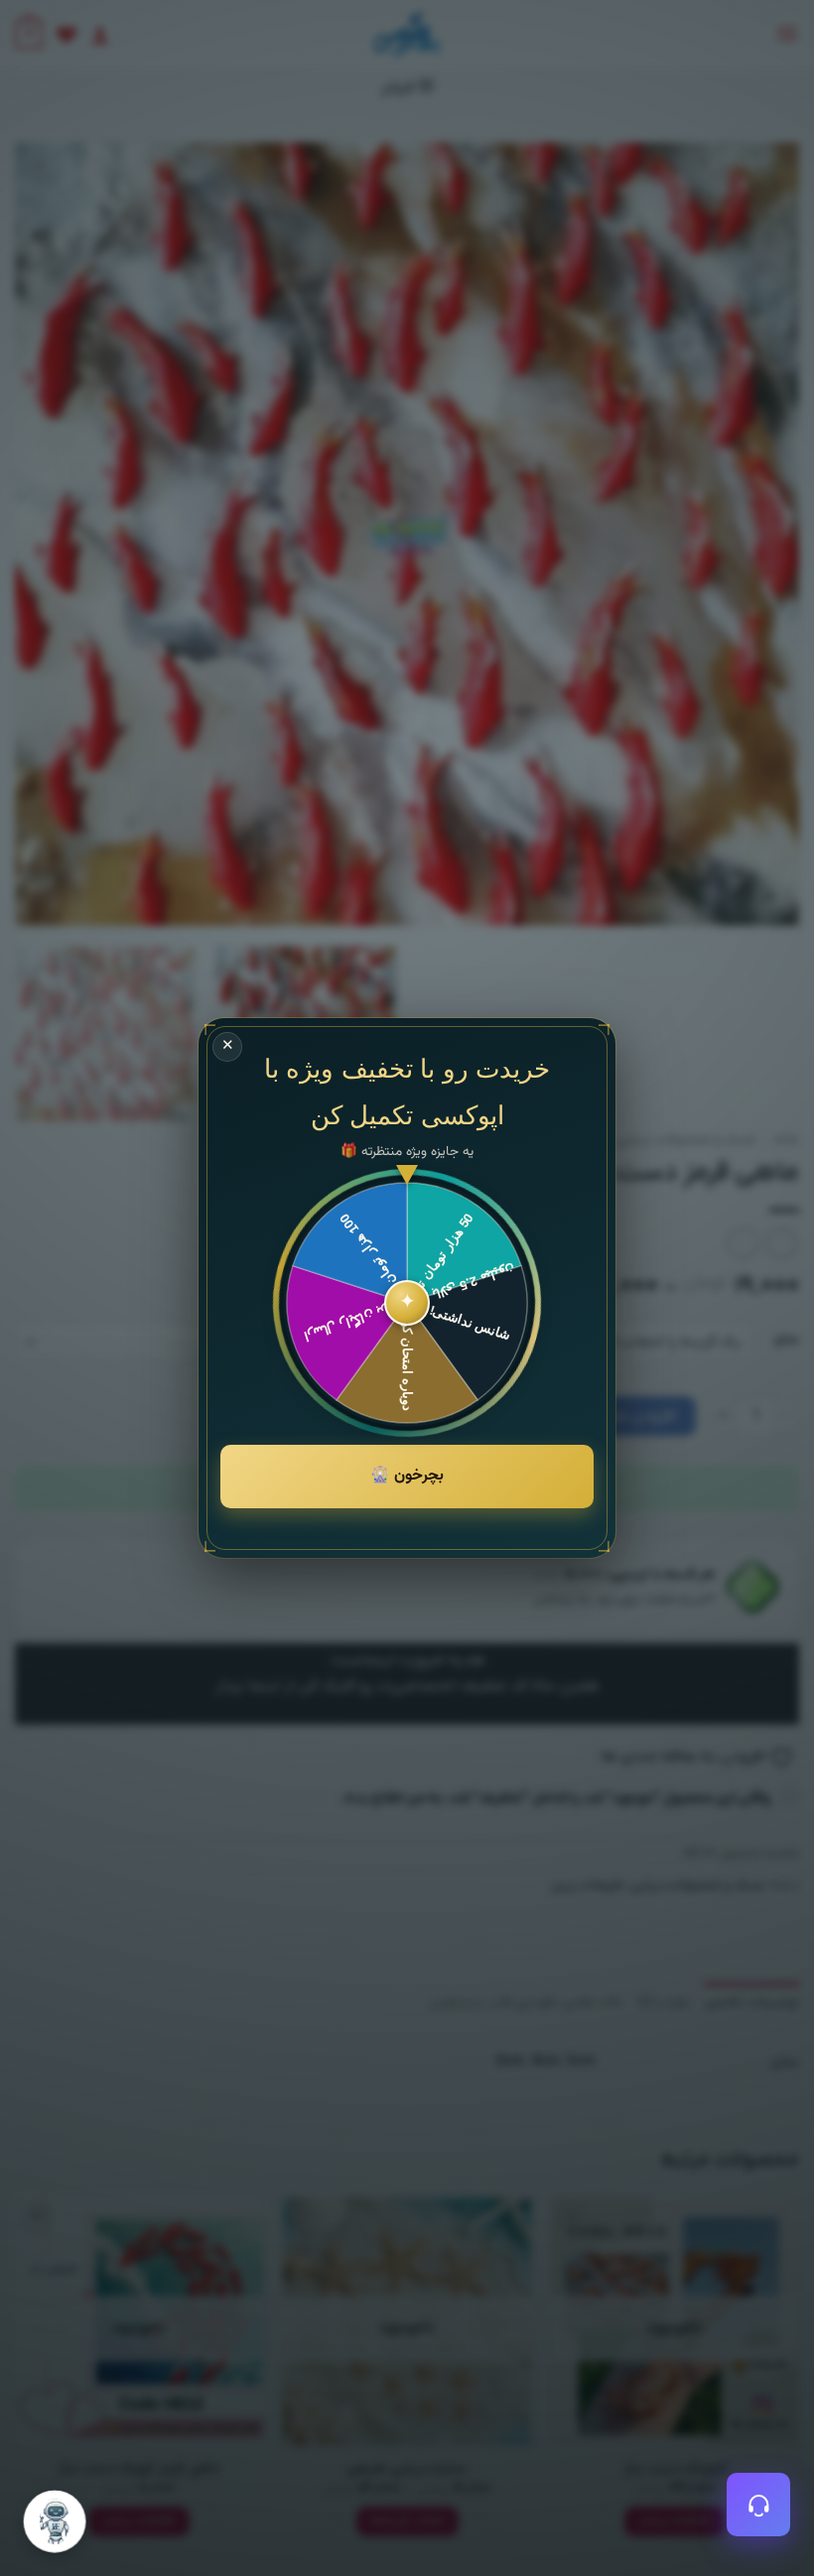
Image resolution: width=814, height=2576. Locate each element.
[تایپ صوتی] (129, 2379)
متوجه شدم (103, 2305)
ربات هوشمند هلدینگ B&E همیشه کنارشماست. (212, 2461)
